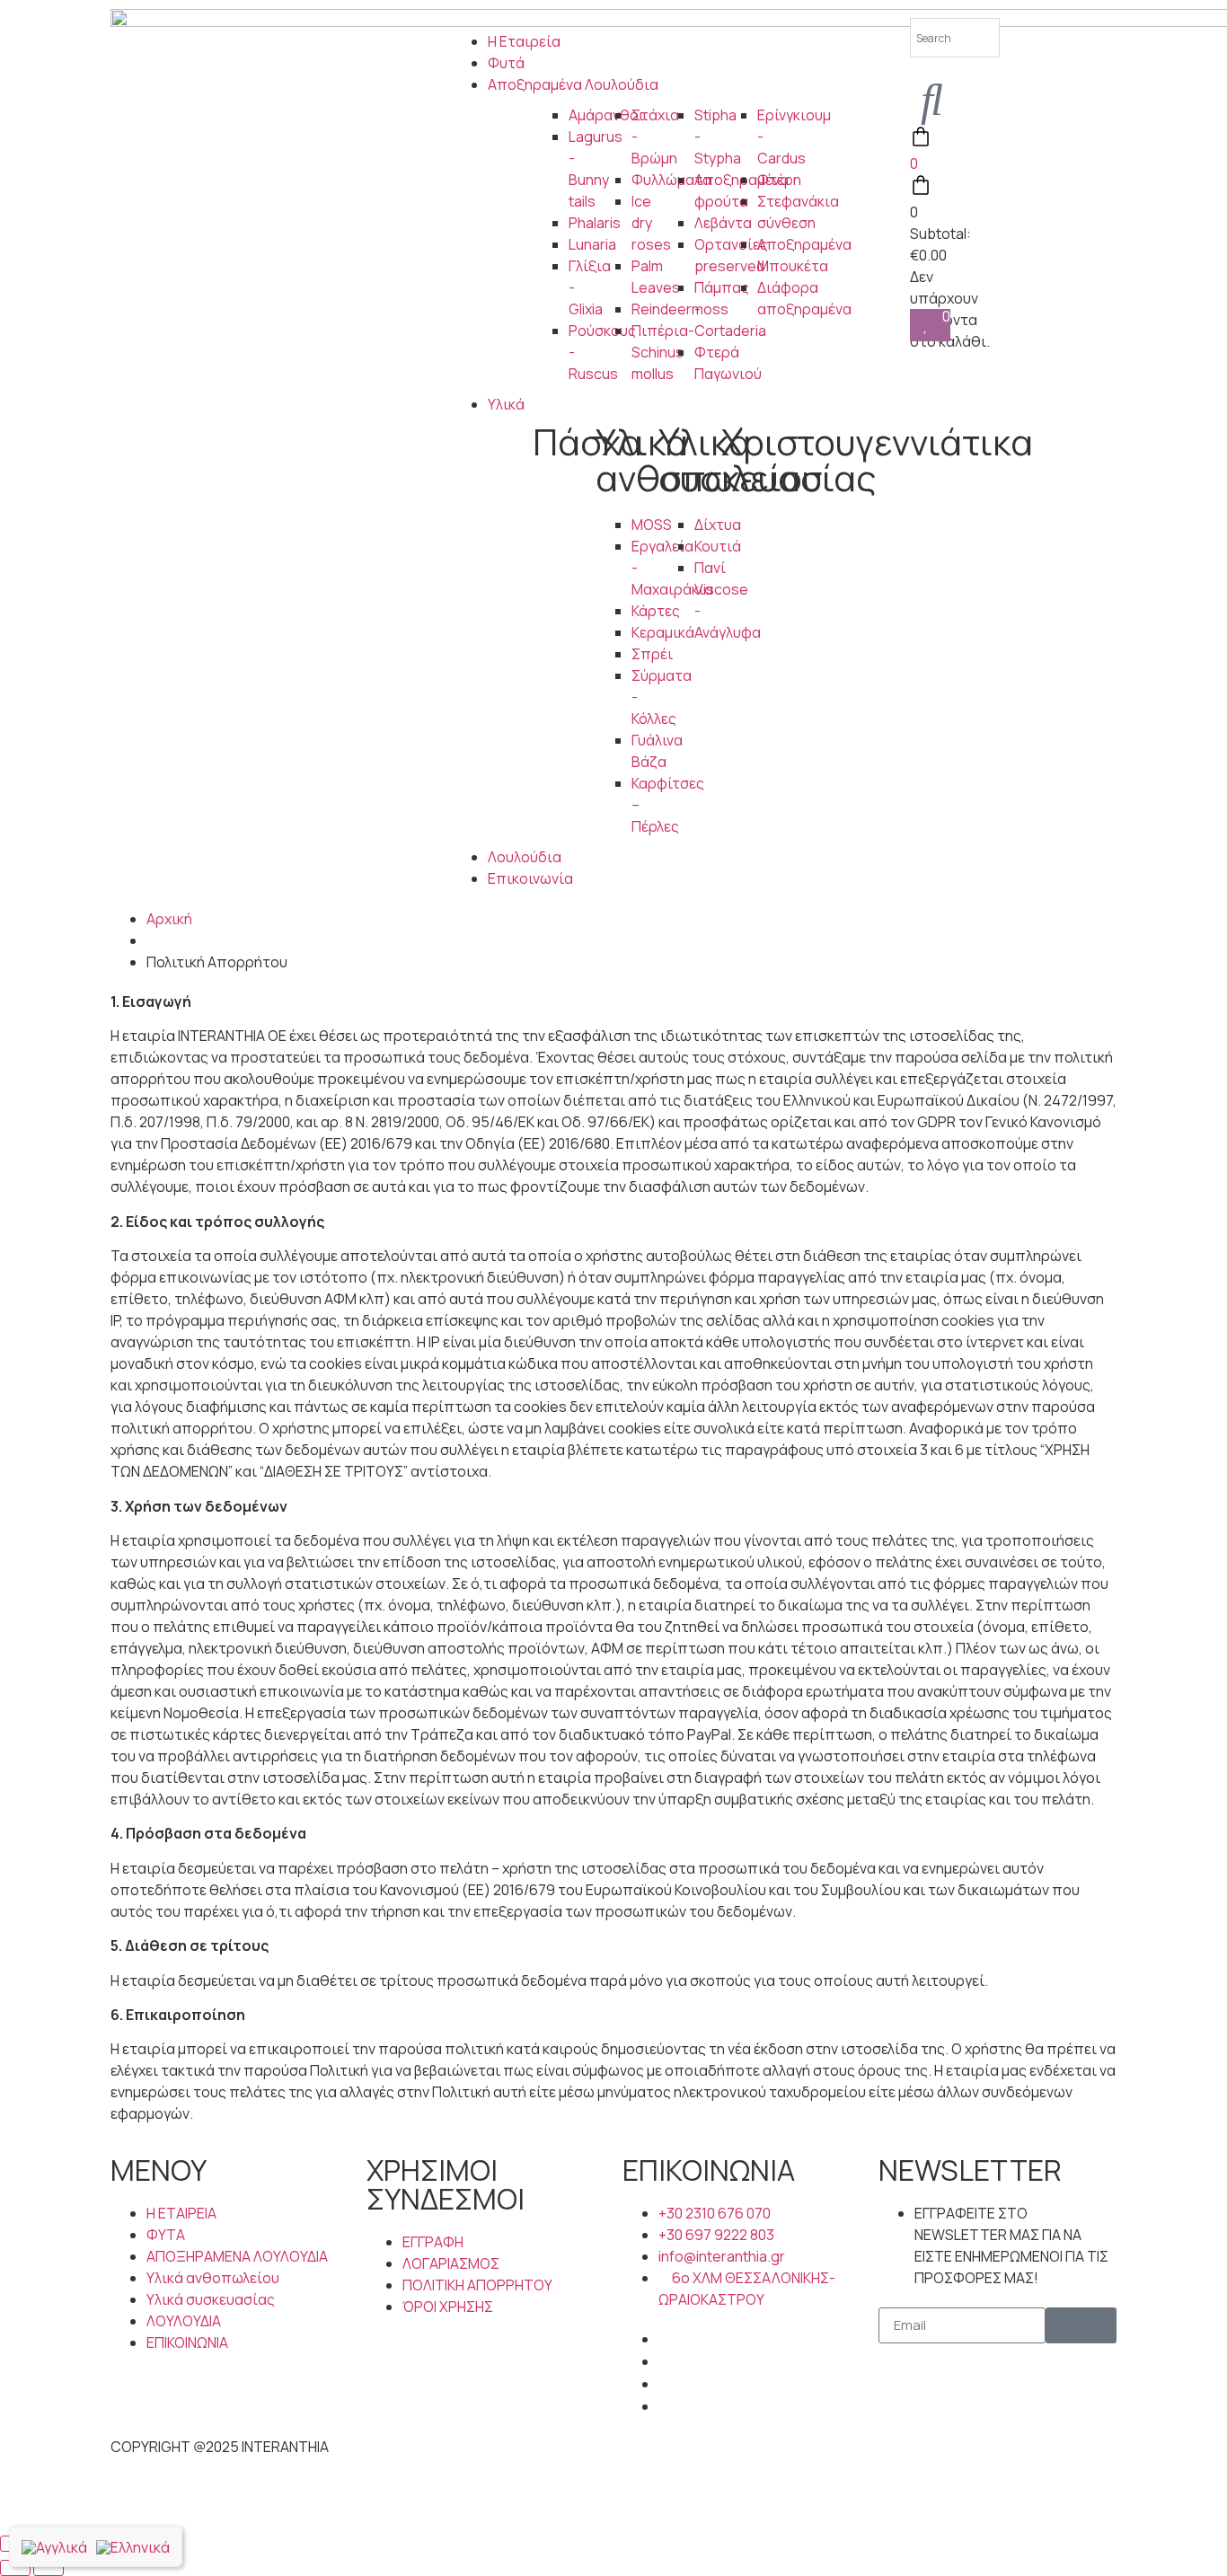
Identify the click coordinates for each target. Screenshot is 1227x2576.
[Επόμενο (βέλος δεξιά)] (49, 2568)
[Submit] (1081, 2325)
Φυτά (506, 63)
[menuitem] (54, 2546)
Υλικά (506, 404)
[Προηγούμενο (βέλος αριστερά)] (15, 2568)
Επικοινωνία (530, 878)
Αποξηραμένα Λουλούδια (573, 84)
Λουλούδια (525, 857)
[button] (613, 20)
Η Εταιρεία (524, 41)
